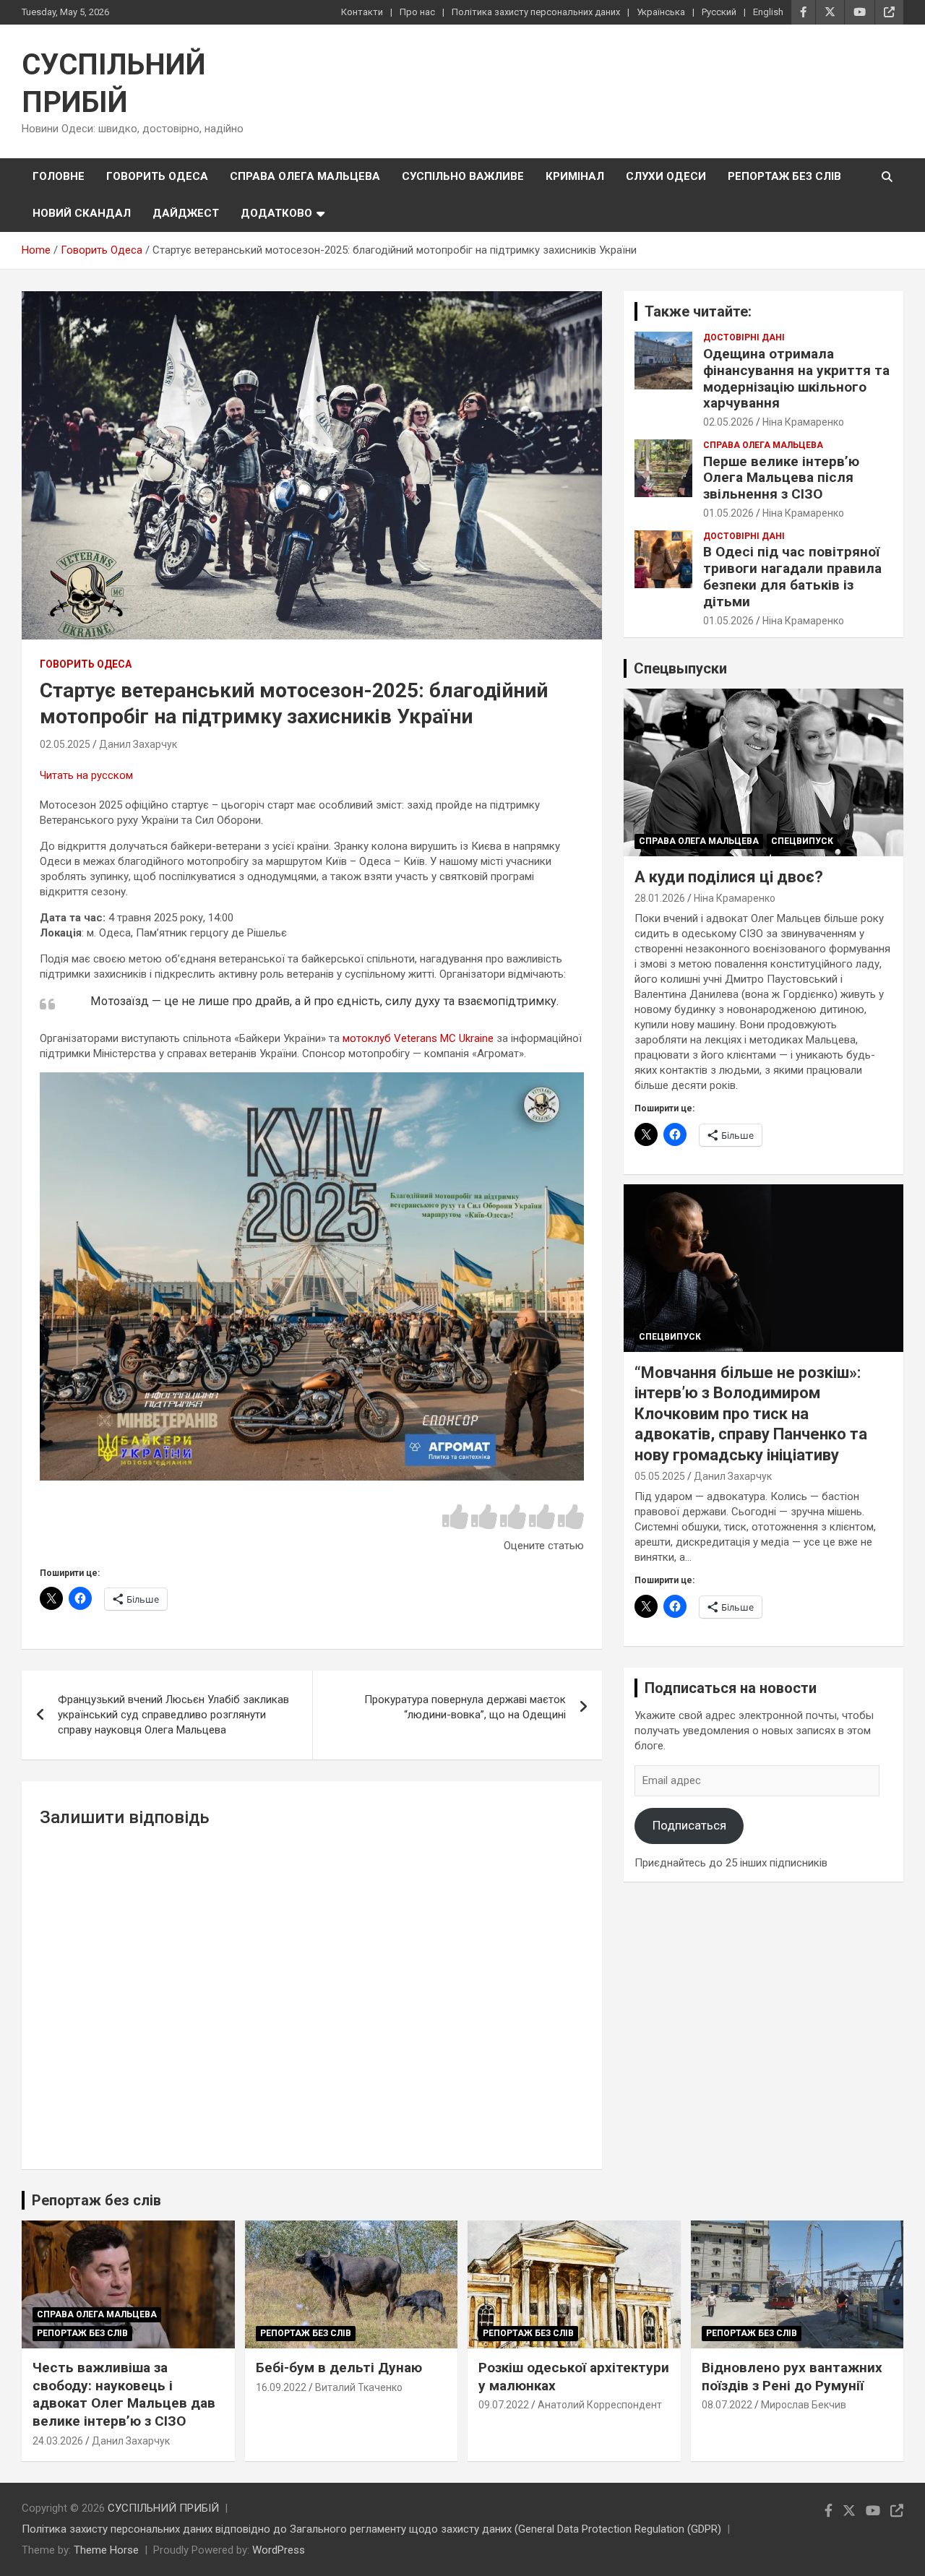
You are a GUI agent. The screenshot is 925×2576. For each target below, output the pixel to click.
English (768, 12)
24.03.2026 (58, 2441)
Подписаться (689, 1825)
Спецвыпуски (680, 668)
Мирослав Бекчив (804, 2405)
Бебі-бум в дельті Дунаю (339, 2368)
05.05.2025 (660, 1476)
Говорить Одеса (157, 176)
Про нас (417, 12)
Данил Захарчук (138, 744)
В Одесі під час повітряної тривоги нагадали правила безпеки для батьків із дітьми (792, 576)
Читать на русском (86, 775)
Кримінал (575, 176)
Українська (661, 12)
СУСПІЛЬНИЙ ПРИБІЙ (163, 2508)
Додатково (276, 213)
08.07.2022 (727, 2405)
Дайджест (186, 213)
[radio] (455, 1518)
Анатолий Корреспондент (600, 2405)
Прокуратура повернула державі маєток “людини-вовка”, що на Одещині (465, 1707)
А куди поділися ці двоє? (729, 877)
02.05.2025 (65, 744)
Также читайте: (698, 311)
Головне (59, 176)
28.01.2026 (660, 898)
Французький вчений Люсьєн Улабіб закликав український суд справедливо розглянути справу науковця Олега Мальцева (173, 1715)
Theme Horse (106, 2550)
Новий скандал (82, 213)
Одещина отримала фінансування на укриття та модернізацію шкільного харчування (796, 378)
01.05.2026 (728, 513)
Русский (719, 12)
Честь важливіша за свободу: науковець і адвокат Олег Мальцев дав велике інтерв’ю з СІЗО (124, 2394)
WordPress (279, 2550)
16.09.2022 (281, 2387)
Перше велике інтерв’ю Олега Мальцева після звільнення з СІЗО (781, 478)
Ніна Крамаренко (803, 422)
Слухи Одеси (666, 176)
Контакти (362, 12)
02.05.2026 (728, 422)
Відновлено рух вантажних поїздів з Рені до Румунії (792, 2377)
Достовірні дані (744, 337)
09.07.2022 (504, 2405)
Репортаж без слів (784, 176)
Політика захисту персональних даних (536, 12)
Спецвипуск (802, 841)
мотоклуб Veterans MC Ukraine (420, 1038)
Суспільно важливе (463, 176)
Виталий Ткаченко (359, 2387)
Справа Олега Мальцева (305, 176)
